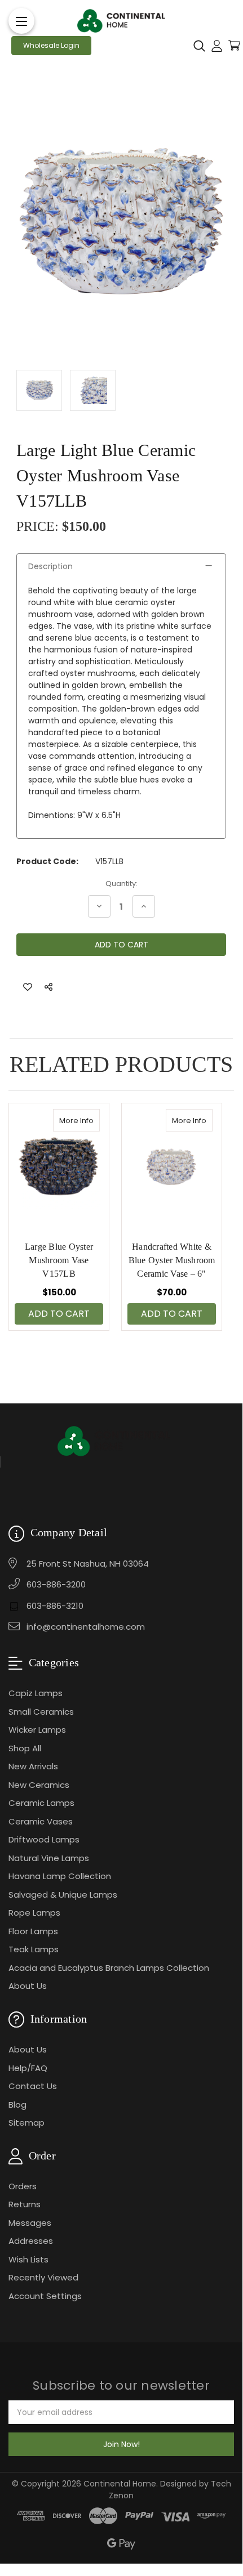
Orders (23, 2186)
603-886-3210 (55, 1606)
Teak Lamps (34, 1949)
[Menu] (21, 21)
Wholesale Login (51, 45)
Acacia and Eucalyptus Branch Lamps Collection (109, 1968)
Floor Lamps (33, 1931)
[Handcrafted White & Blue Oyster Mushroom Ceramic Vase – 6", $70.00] (172, 1167)
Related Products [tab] (121, 1064)
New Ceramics (39, 1785)
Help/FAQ (28, 2068)
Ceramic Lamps (41, 1803)
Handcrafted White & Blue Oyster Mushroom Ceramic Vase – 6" (172, 1260)
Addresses (31, 2241)
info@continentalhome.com (86, 1627)
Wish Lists (28, 2259)
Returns (25, 2204)
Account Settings (45, 2296)
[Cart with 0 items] (234, 45)
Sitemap (26, 2123)
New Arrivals (33, 1766)
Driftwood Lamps (44, 1839)
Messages (30, 2223)
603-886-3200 (56, 1584)
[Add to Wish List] (28, 987)
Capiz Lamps (36, 1693)
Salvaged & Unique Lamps (63, 1895)
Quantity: (121, 884)
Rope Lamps (34, 1913)
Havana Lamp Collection (60, 1876)
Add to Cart (59, 1314)
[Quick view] (88, 1120)
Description (50, 566)
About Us (28, 1986)
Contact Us (33, 2086)
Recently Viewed (43, 2277)
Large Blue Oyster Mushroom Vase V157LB (59, 1260)
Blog (17, 2105)
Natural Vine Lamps (49, 1858)
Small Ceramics (41, 1712)
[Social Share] (48, 987)
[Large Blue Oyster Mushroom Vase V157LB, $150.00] (59, 1167)
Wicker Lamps (37, 1730)
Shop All (25, 1748)
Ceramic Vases (41, 1821)
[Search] (199, 46)
